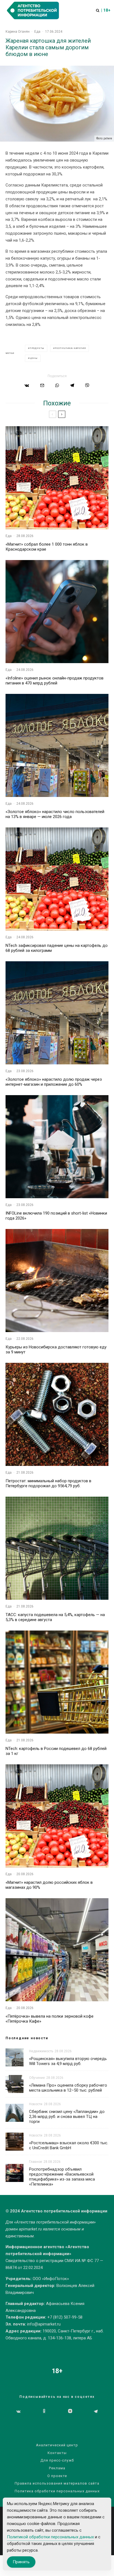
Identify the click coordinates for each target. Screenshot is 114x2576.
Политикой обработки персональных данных (50, 2537)
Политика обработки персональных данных (57, 2491)
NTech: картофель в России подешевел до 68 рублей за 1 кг (56, 1751)
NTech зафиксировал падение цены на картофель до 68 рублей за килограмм (57, 948)
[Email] (42, 385)
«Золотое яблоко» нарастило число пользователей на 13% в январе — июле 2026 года (55, 814)
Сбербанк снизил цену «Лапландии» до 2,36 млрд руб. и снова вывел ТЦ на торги (67, 2117)
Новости (36, 2104)
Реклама (57, 2468)
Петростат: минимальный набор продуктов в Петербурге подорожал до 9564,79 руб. (48, 1483)
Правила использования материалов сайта (57, 2483)
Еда (37, 32)
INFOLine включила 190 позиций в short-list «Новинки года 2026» (56, 1216)
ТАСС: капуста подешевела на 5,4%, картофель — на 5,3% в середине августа (55, 1617)
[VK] (18, 2411)
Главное (36, 2162)
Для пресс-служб (57, 2460)
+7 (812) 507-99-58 (65, 2317)
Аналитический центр (57, 2445)
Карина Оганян (18, 32)
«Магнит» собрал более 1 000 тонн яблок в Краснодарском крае (47, 547)
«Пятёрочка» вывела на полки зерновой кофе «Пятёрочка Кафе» (50, 2019)
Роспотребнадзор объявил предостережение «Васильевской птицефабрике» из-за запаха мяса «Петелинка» (62, 2177)
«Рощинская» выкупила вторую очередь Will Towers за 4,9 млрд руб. (68, 2061)
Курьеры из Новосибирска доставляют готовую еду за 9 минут (56, 1350)
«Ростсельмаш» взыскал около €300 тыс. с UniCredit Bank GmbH (69, 2145)
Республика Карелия (70, 348)
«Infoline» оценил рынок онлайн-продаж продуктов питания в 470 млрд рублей (55, 681)
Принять (21, 2562)
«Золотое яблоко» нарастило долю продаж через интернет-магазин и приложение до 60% (54, 1082)
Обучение (37, 2078)
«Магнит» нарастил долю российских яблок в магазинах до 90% (49, 1885)
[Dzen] (70, 2411)
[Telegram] (96, 2411)
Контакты (57, 2453)
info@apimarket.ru (44, 2324)
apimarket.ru (30, 2229)
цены (34, 358)
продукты (37, 348)
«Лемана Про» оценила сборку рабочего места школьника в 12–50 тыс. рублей (68, 2088)
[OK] (44, 2411)
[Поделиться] (27, 385)
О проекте (57, 2476)
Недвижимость (41, 2051)
